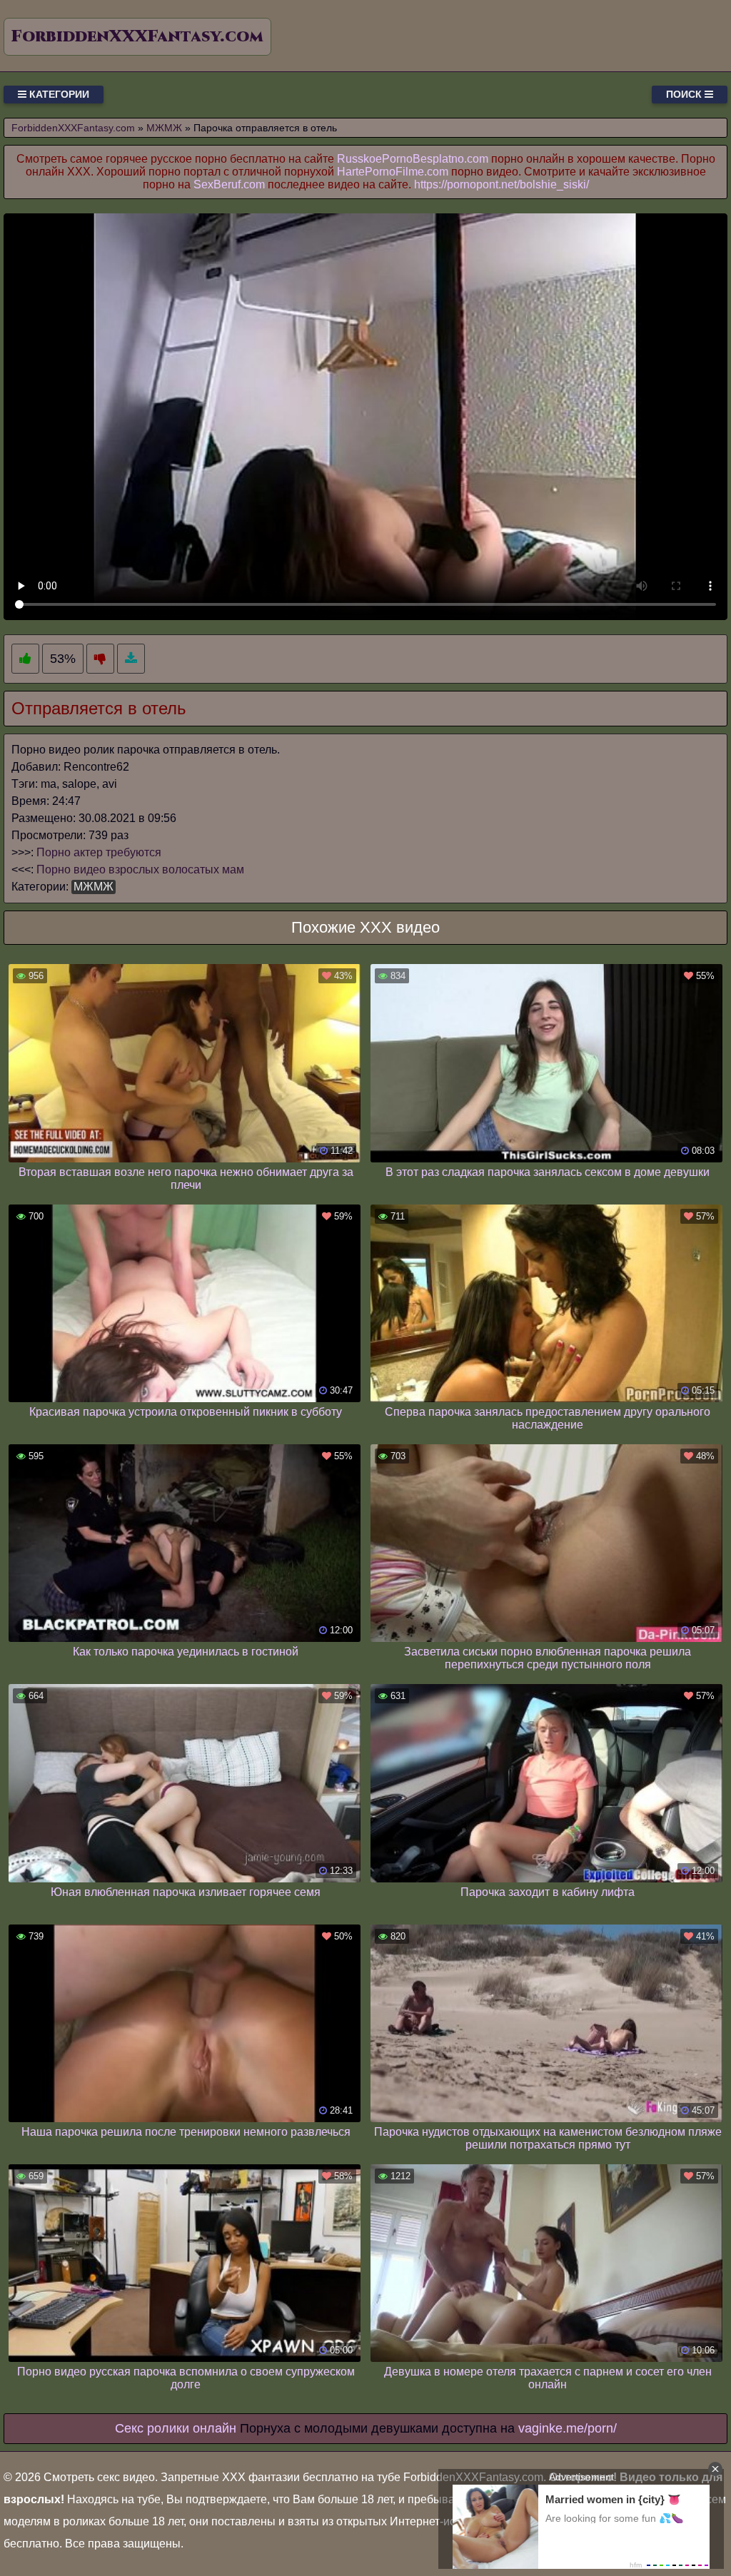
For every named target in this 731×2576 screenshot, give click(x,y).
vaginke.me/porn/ (568, 2428)
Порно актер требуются (99, 852)
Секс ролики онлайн (176, 2428)
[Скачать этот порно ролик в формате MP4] (131, 659)
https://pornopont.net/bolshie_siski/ (501, 184)
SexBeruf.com (229, 184)
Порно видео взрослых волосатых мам (140, 869)
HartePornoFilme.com (393, 172)
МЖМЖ (94, 887)
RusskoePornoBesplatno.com (413, 159)
